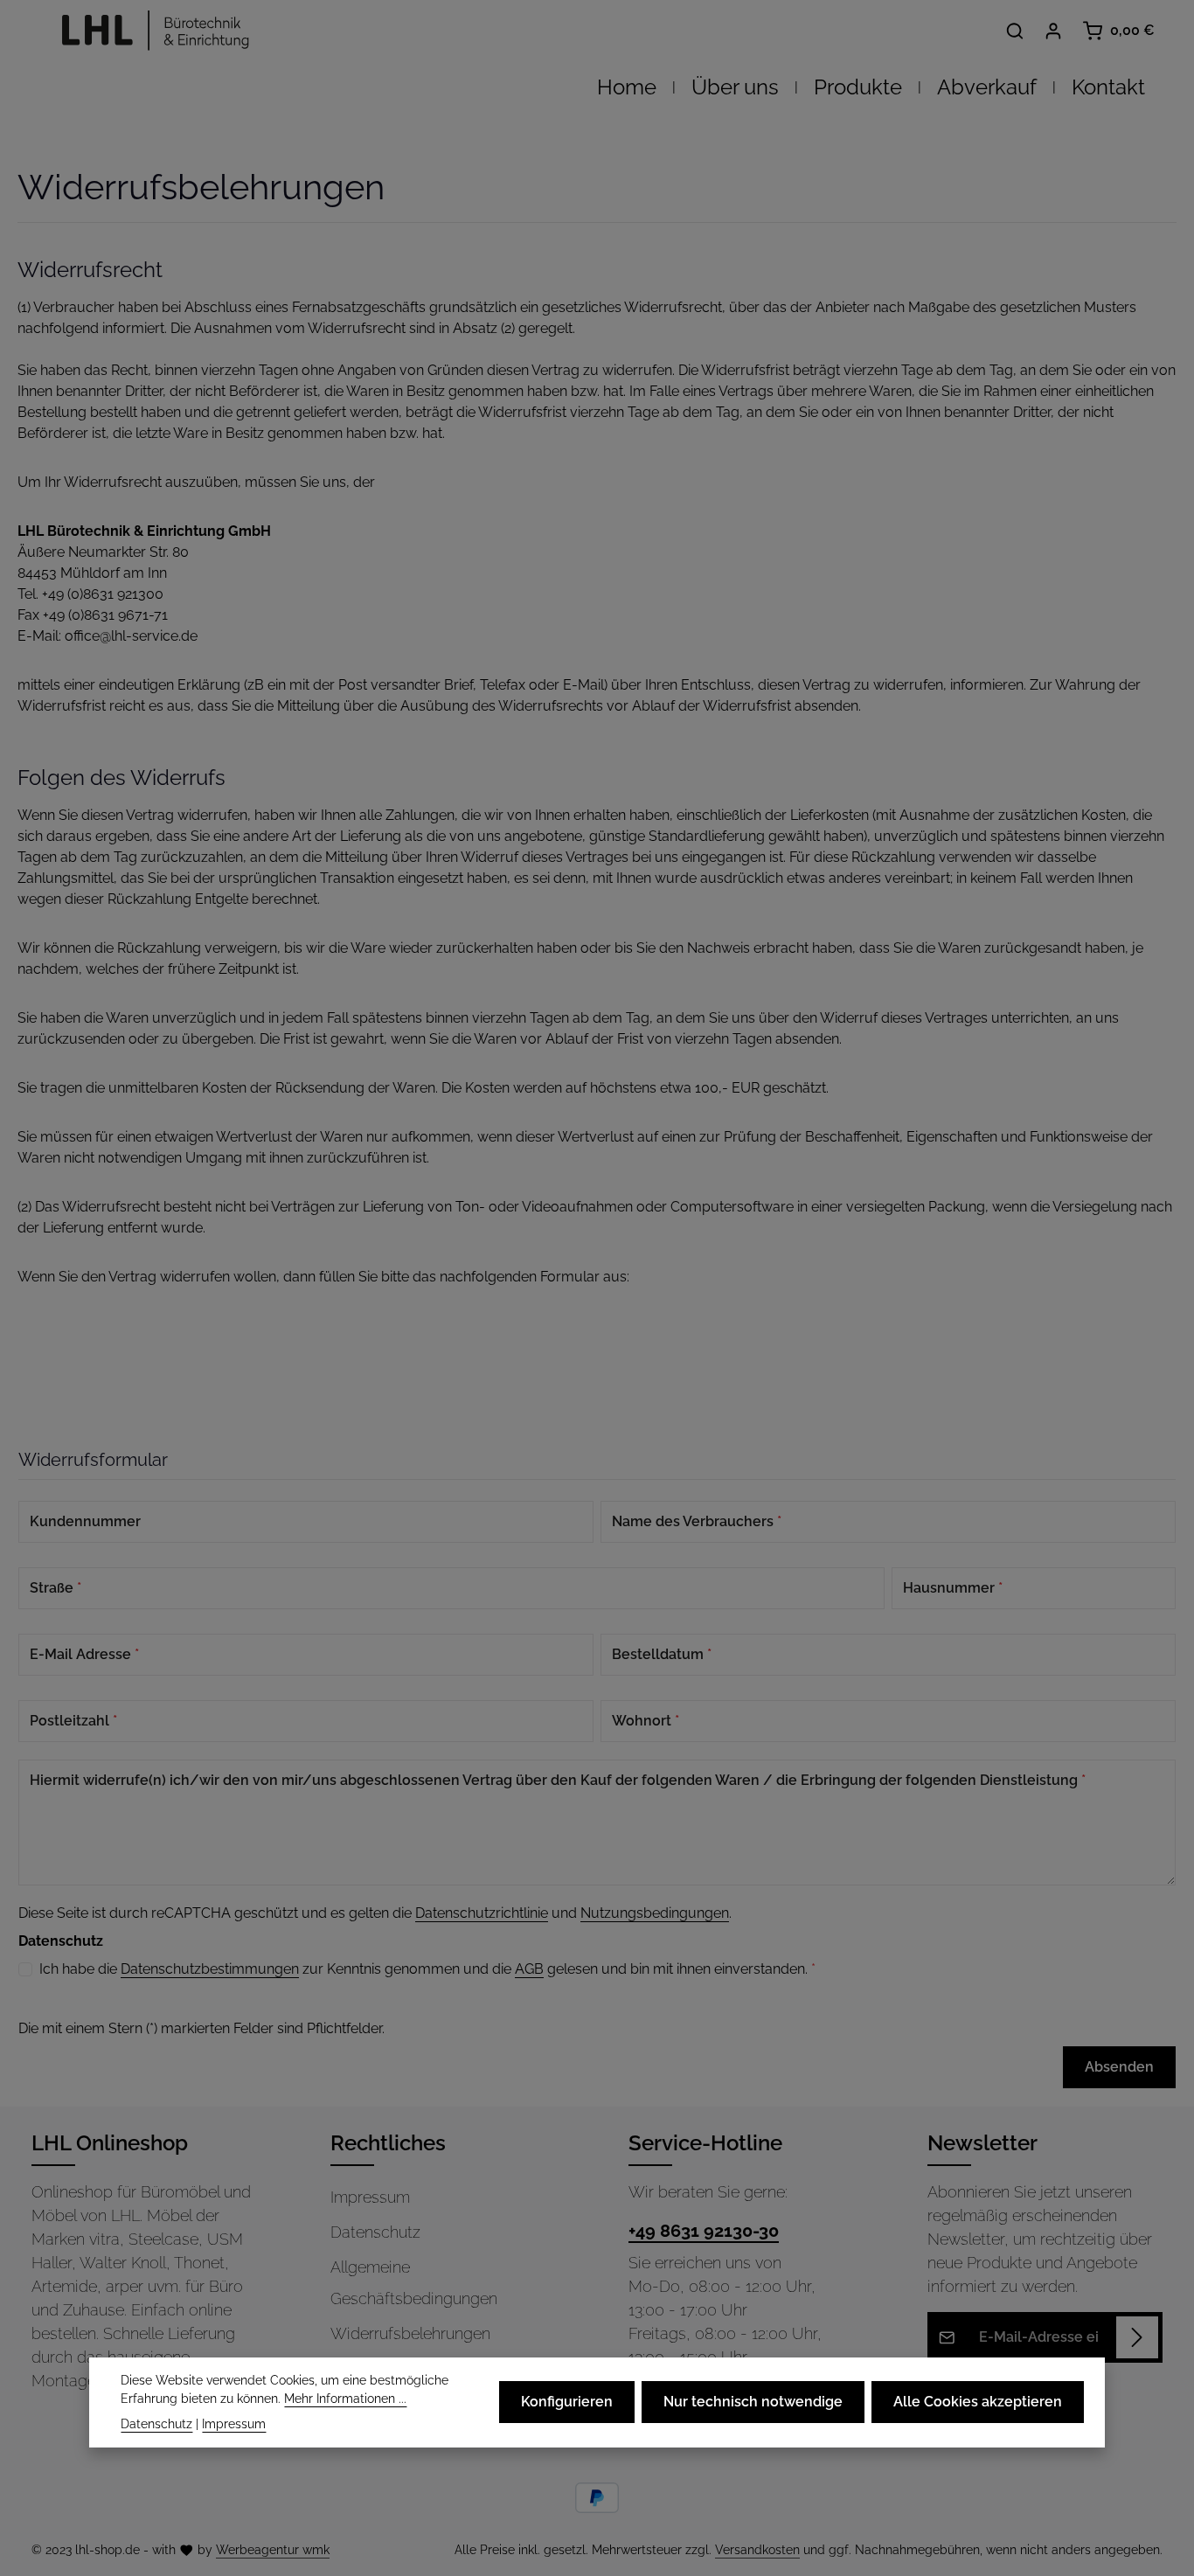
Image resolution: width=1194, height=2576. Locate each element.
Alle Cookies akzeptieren (978, 2402)
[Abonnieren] (1137, 2337)
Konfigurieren (567, 2402)
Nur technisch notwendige (753, 2402)
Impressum (370, 2197)
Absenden (1119, 2067)
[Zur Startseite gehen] (150, 31)
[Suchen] (1015, 31)
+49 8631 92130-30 (704, 2231)
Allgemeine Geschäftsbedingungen (414, 2283)
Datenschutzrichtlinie (482, 1913)
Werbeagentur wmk (273, 2550)
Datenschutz (375, 2232)
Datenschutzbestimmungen (210, 1969)
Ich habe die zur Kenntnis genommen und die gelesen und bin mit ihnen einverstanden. (427, 1969)
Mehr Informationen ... (345, 2399)
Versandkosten (757, 2550)
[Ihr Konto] (1053, 31)
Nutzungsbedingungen (655, 1913)
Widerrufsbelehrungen (410, 2333)
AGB (529, 1969)
